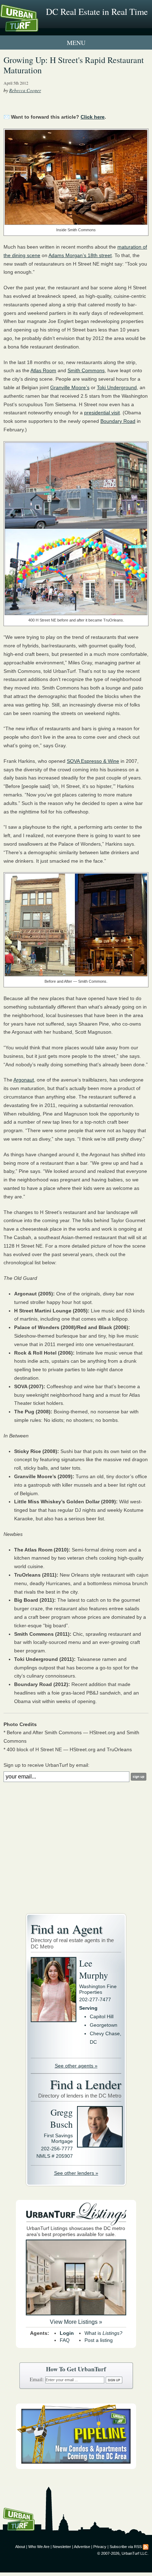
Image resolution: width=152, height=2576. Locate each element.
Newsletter (62, 2547)
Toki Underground (117, 387)
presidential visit (102, 413)
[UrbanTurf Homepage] (37, 28)
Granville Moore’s (70, 387)
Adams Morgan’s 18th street (80, 255)
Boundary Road (118, 421)
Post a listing (99, 2340)
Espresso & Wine (93, 761)
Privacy (100, 2547)
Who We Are (39, 2547)
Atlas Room (43, 370)
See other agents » (76, 2066)
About (20, 2547)
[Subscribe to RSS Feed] (146, 2547)
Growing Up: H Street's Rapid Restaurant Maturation (74, 65)
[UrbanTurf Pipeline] (76, 2467)
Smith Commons (86, 370)
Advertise (82, 2547)
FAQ (65, 2340)
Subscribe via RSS (126, 2547)
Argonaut (24, 1080)
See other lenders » (76, 2173)
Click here (93, 117)
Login (67, 2333)
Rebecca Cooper (25, 90)
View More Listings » (76, 2322)
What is (103, 2333)
